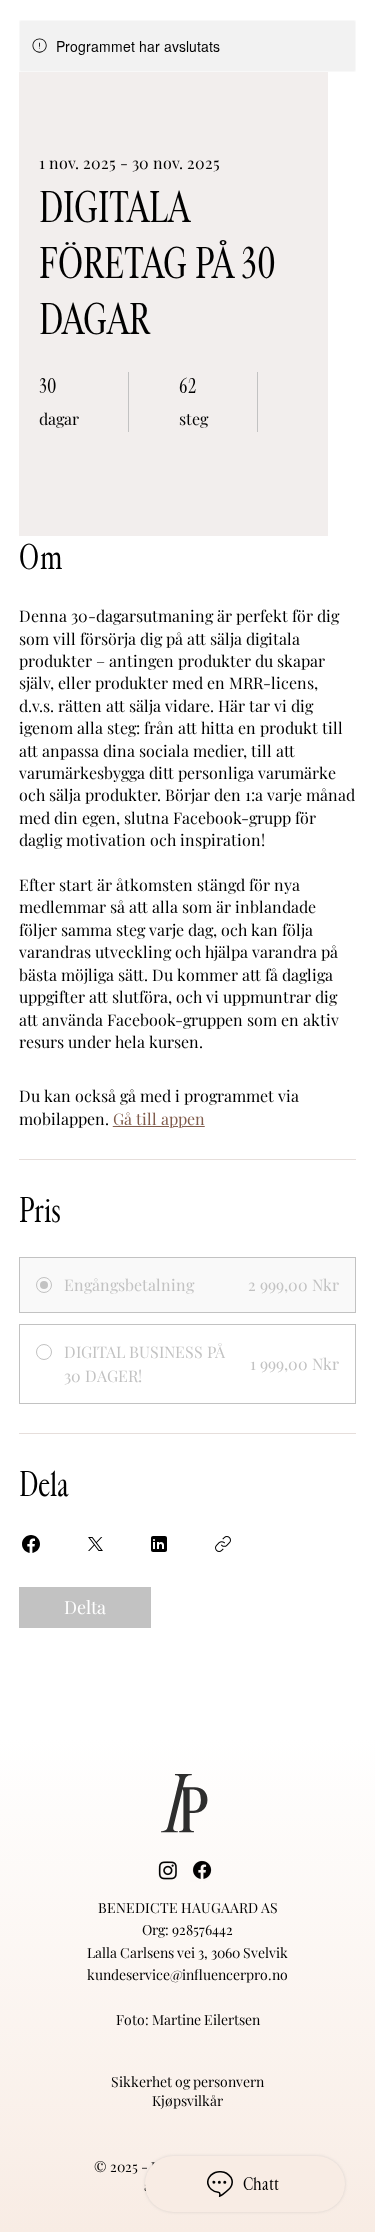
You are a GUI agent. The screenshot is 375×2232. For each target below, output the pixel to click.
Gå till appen (159, 1118)
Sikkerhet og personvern (187, 2081)
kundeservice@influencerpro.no (187, 1974)
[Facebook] (202, 1870)
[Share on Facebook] (31, 1544)
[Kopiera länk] (223, 1544)
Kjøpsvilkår (187, 2100)
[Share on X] (95, 1544)
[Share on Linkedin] (159, 1544)
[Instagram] (168, 1870)
